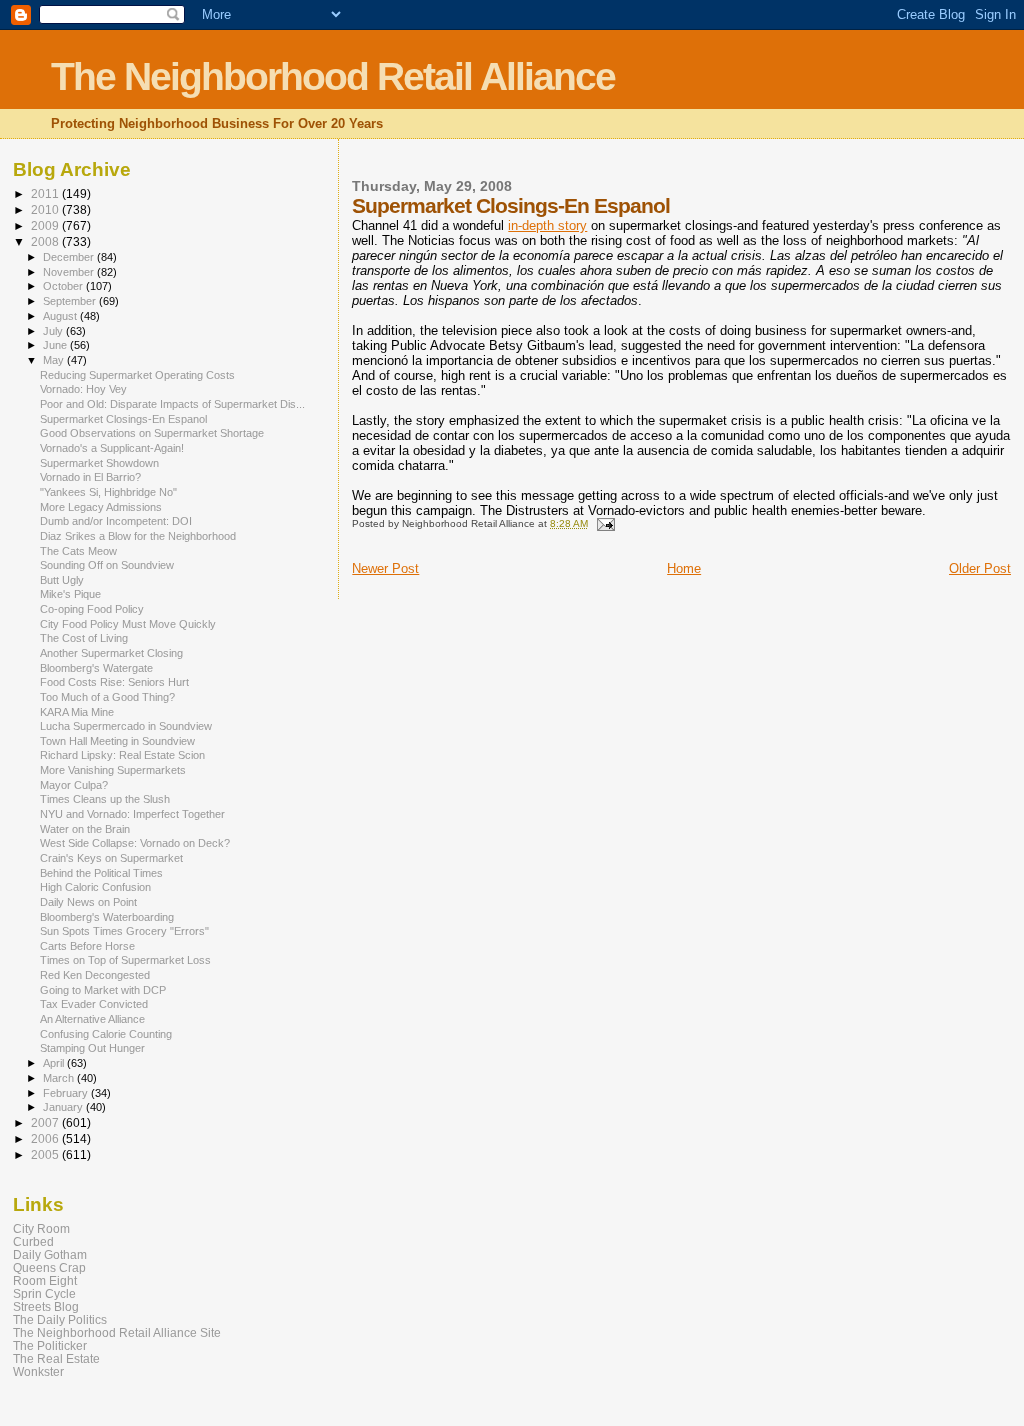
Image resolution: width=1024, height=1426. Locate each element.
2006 (46, 1138)
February (67, 1093)
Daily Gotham (50, 1254)
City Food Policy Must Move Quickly (128, 624)
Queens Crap (49, 1267)
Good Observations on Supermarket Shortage (152, 433)
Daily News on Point (88, 902)
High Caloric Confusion (95, 887)
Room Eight (45, 1280)
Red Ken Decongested (95, 975)
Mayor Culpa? (74, 785)
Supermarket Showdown (99, 463)
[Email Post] (604, 523)
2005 (46, 1154)
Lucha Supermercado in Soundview (126, 726)
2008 (46, 241)
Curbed (33, 1241)
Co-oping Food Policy (92, 609)
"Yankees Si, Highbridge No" (108, 492)
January (64, 1107)
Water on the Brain (85, 829)
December (70, 257)
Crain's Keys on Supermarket (111, 858)
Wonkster (38, 1371)
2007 (46, 1122)
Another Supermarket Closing (111, 653)
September (71, 301)
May (55, 360)
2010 (46, 209)
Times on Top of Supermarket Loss (125, 960)
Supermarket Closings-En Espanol (123, 419)
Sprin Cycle (44, 1293)
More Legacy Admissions (101, 507)
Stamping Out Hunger (92, 1048)
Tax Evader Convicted (94, 1004)
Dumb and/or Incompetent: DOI (116, 521)
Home (684, 568)
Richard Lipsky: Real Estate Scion (122, 755)
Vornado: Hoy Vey (83, 389)
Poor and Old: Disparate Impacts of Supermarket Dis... (172, 404)
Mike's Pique (70, 594)
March (60, 1078)
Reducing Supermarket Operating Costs (137, 375)
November (70, 272)
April (55, 1063)
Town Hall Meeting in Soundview (117, 741)
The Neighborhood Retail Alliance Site (117, 1332)
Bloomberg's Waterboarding (107, 917)
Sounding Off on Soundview (107, 565)
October (64, 286)
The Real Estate (56, 1358)
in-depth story (547, 225)
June (56, 345)
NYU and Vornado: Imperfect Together (132, 814)
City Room (41, 1228)
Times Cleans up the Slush (105, 799)
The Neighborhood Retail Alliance (333, 76)
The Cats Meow (78, 551)
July (54, 331)
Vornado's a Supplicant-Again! (112, 448)
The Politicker (50, 1345)
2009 (46, 225)
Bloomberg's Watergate (96, 668)
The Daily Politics (60, 1319)
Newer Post (385, 568)
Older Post (980, 568)
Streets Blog (46, 1306)
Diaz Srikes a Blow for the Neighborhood (138, 536)
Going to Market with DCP (103, 990)
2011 (46, 193)
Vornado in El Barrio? (90, 477)
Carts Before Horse (87, 946)
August (61, 316)
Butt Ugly (62, 580)
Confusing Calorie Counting (106, 1034)
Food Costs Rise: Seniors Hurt (114, 682)
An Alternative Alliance (92, 1019)
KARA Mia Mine (77, 712)
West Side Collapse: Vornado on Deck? (135, 843)
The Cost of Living (84, 638)
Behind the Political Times (101, 873)
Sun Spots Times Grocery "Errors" (124, 931)
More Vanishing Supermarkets (113, 770)
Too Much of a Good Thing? (107, 697)
